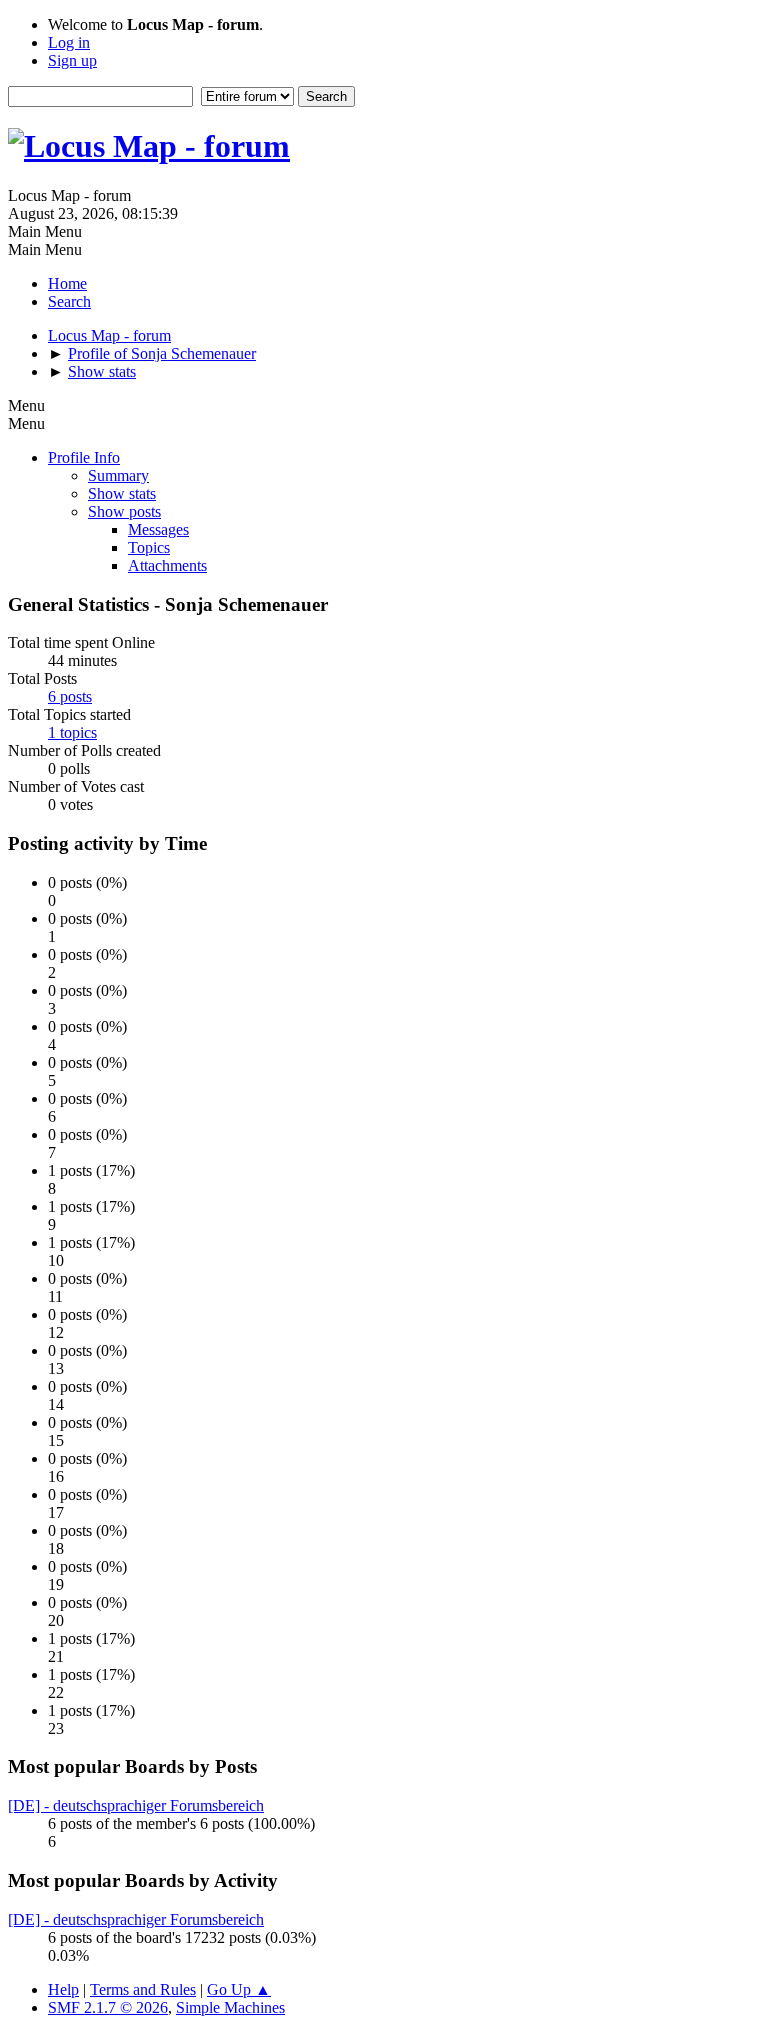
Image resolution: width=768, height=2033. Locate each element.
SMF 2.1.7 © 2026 (108, 2007)
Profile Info (84, 457)
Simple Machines (230, 2007)
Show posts (124, 511)
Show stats (122, 493)
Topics (149, 547)
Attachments (167, 565)
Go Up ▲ (239, 1989)
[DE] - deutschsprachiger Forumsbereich (136, 1805)
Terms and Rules (143, 1989)
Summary (118, 475)
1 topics (72, 732)
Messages (158, 529)
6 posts (70, 696)
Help (63, 1989)
